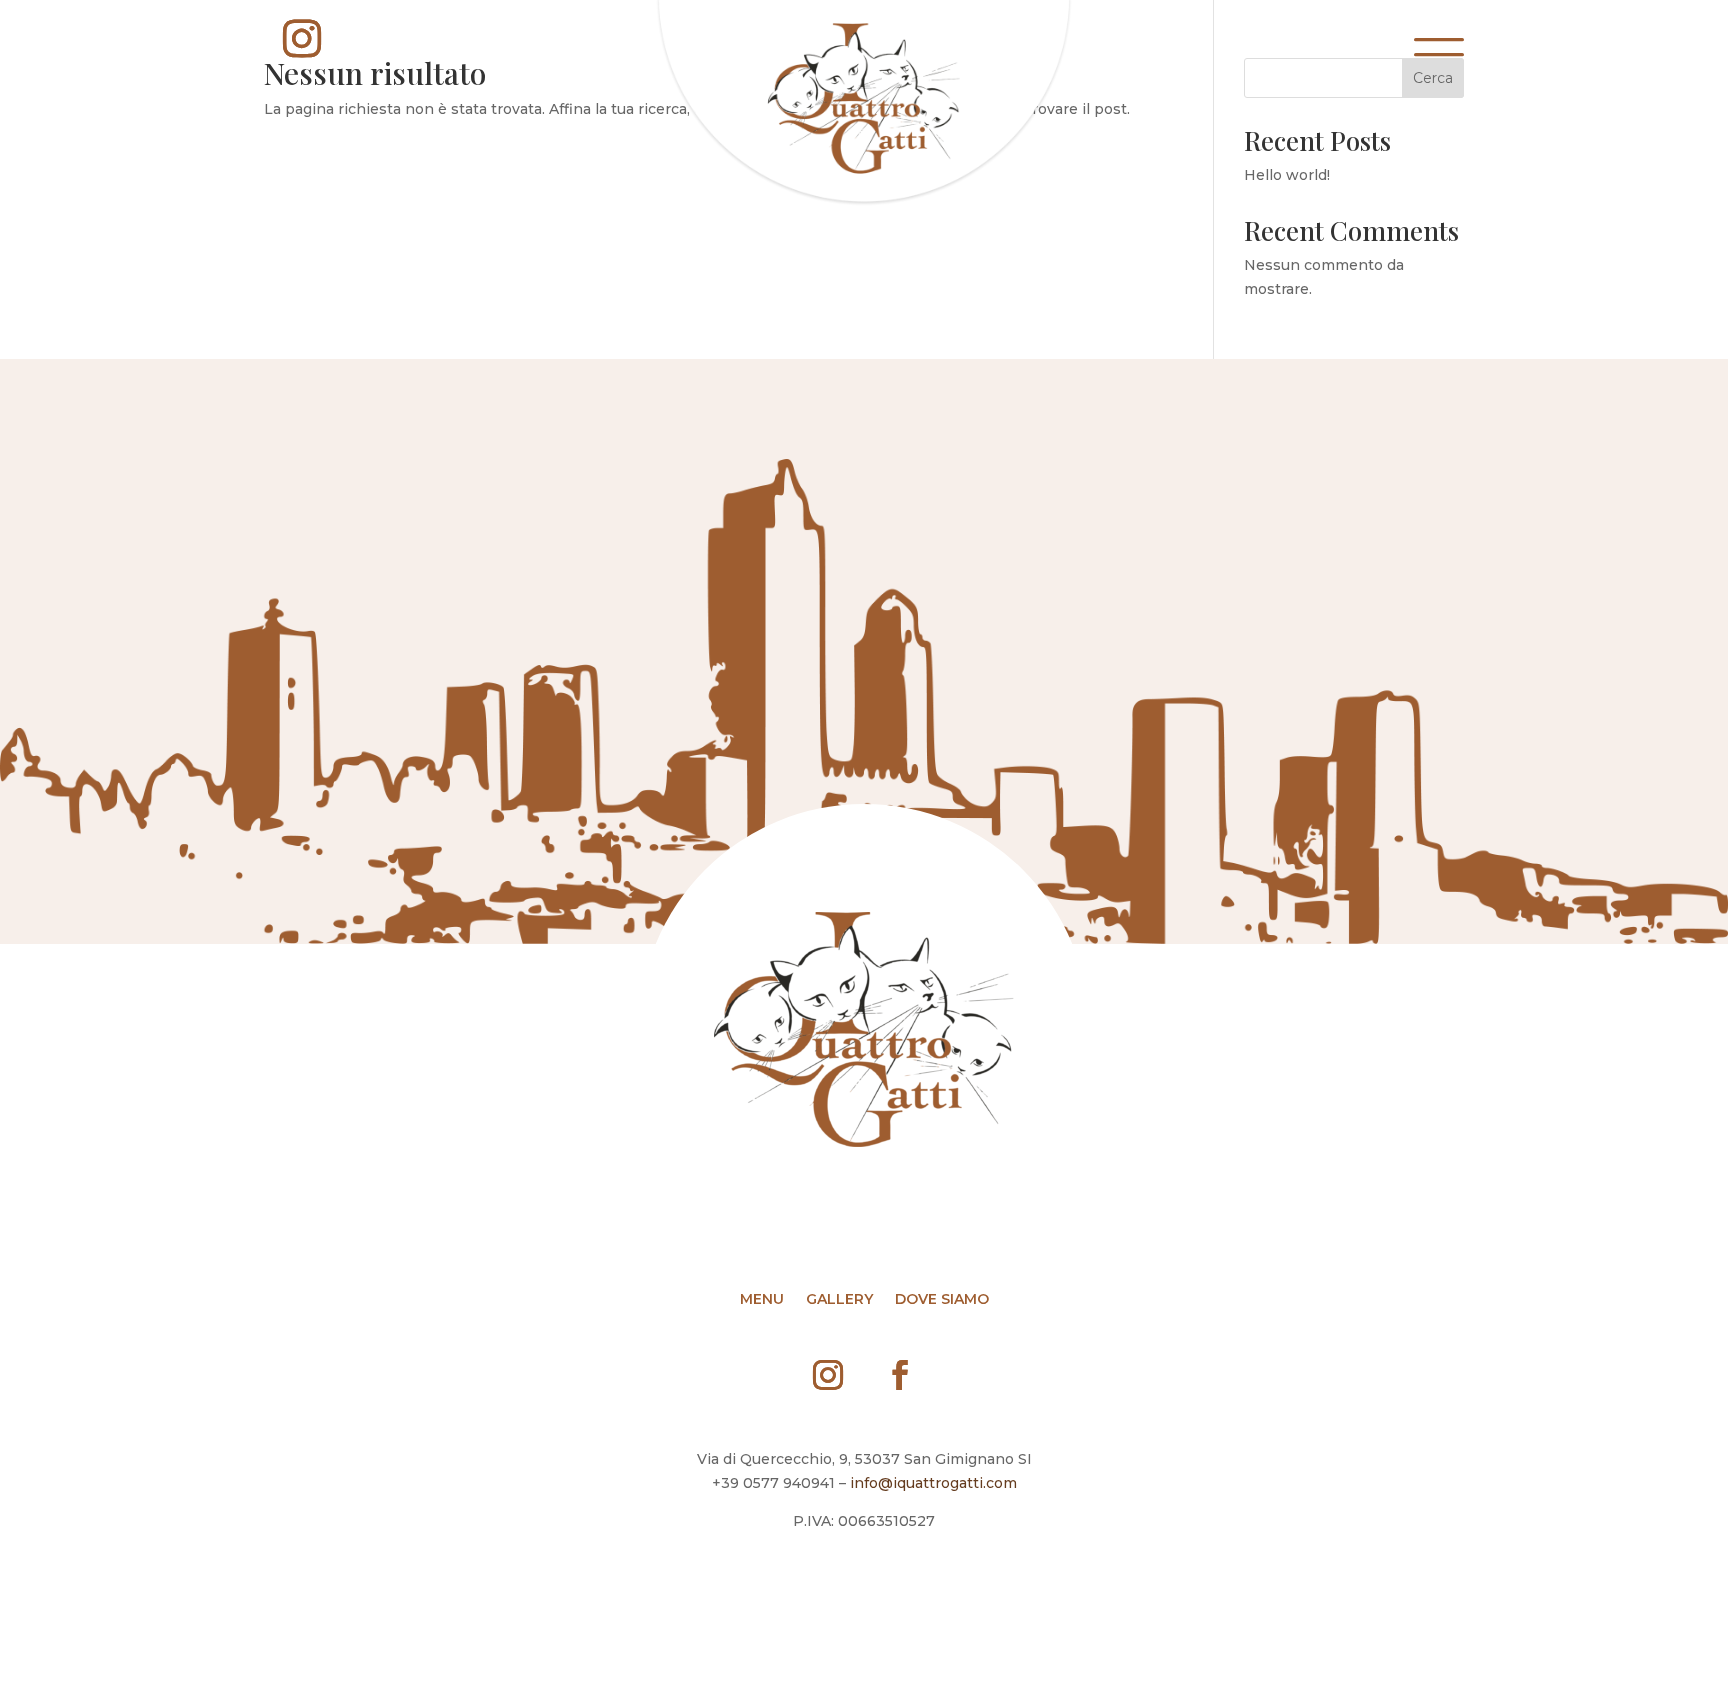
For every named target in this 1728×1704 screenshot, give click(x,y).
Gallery (839, 1300)
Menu (762, 1300)
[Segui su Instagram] (302, 38)
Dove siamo (942, 1300)
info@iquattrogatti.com (933, 1483)
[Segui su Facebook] (900, 1375)
